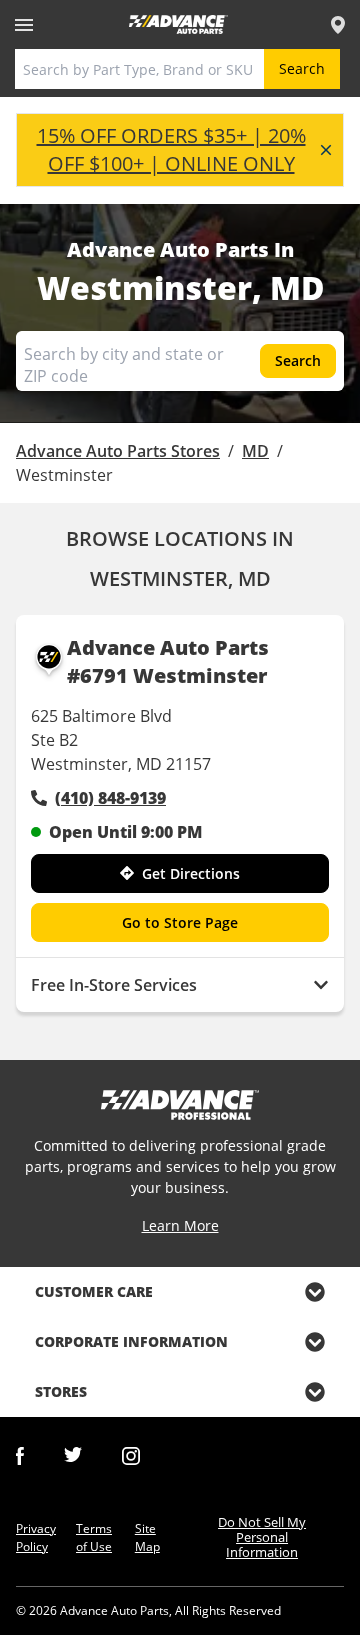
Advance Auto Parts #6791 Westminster (168, 661)
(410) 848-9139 (110, 798)
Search (302, 68)
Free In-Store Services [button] (114, 985)
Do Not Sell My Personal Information (262, 1537)
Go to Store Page (180, 922)
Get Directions (191, 873)
